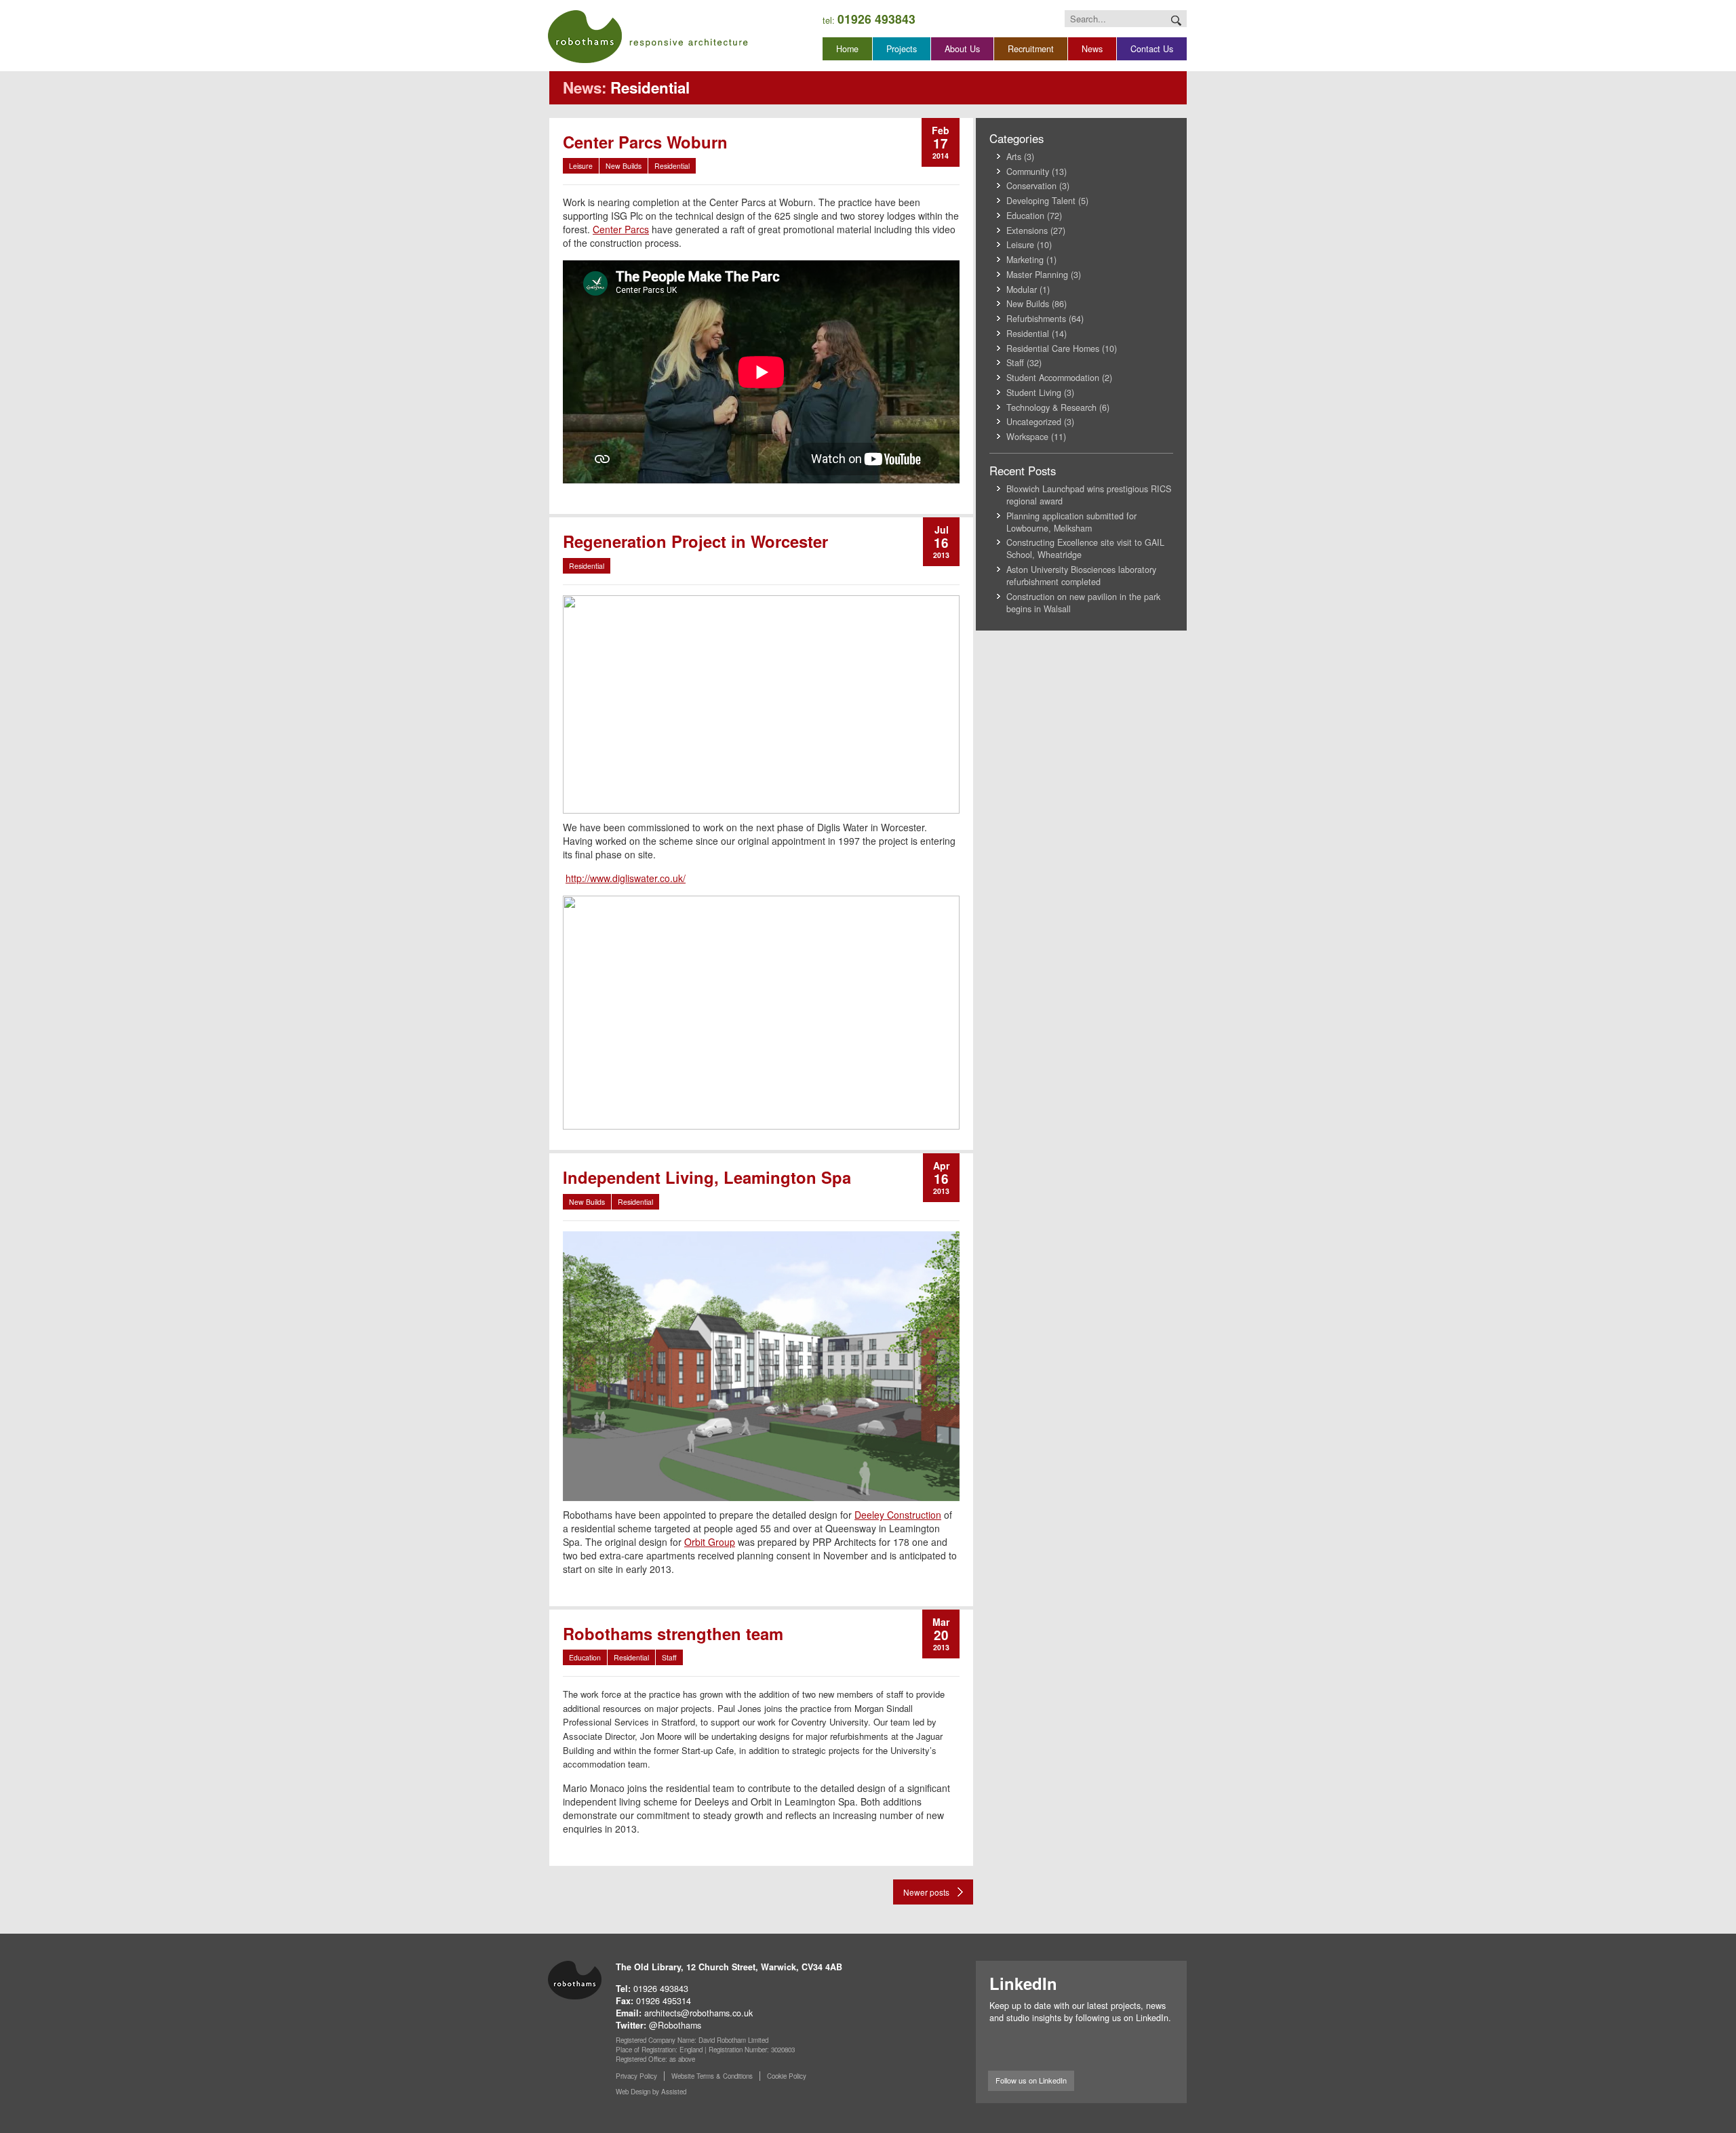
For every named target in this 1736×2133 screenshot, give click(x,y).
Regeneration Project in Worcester (695, 541)
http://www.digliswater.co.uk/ (626, 878)
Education (585, 1657)
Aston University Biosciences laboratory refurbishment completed (1081, 576)
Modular (1022, 290)
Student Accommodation (1053, 378)
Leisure (581, 166)
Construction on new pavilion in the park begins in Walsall (1083, 603)
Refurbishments (1036, 319)
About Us (962, 49)
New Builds (624, 166)
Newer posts (926, 1892)
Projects (902, 49)
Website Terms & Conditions (712, 2076)
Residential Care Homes (1053, 348)
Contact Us (1152, 49)
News (1092, 49)
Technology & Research (1051, 407)
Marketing (1025, 260)
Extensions (1027, 231)
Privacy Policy (636, 2076)
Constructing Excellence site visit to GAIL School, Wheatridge (1085, 549)
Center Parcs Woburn (645, 142)
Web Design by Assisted (651, 2092)
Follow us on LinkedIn (1031, 2080)
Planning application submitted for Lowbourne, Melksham (1071, 522)
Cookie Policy (787, 2076)
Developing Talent (1041, 201)
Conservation (1031, 186)
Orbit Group (710, 1542)
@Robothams (675, 2025)
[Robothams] (648, 37)
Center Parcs (621, 229)
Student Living (1034, 393)
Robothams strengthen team (673, 1633)
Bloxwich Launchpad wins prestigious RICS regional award (1089, 495)
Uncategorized (1034, 422)
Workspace (1027, 437)
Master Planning (1037, 275)
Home (847, 49)
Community (1028, 172)
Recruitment (1031, 49)
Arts (1014, 157)
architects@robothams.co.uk (698, 2013)
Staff (669, 1657)
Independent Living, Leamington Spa (707, 1177)
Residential (672, 166)
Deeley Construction (898, 1515)
